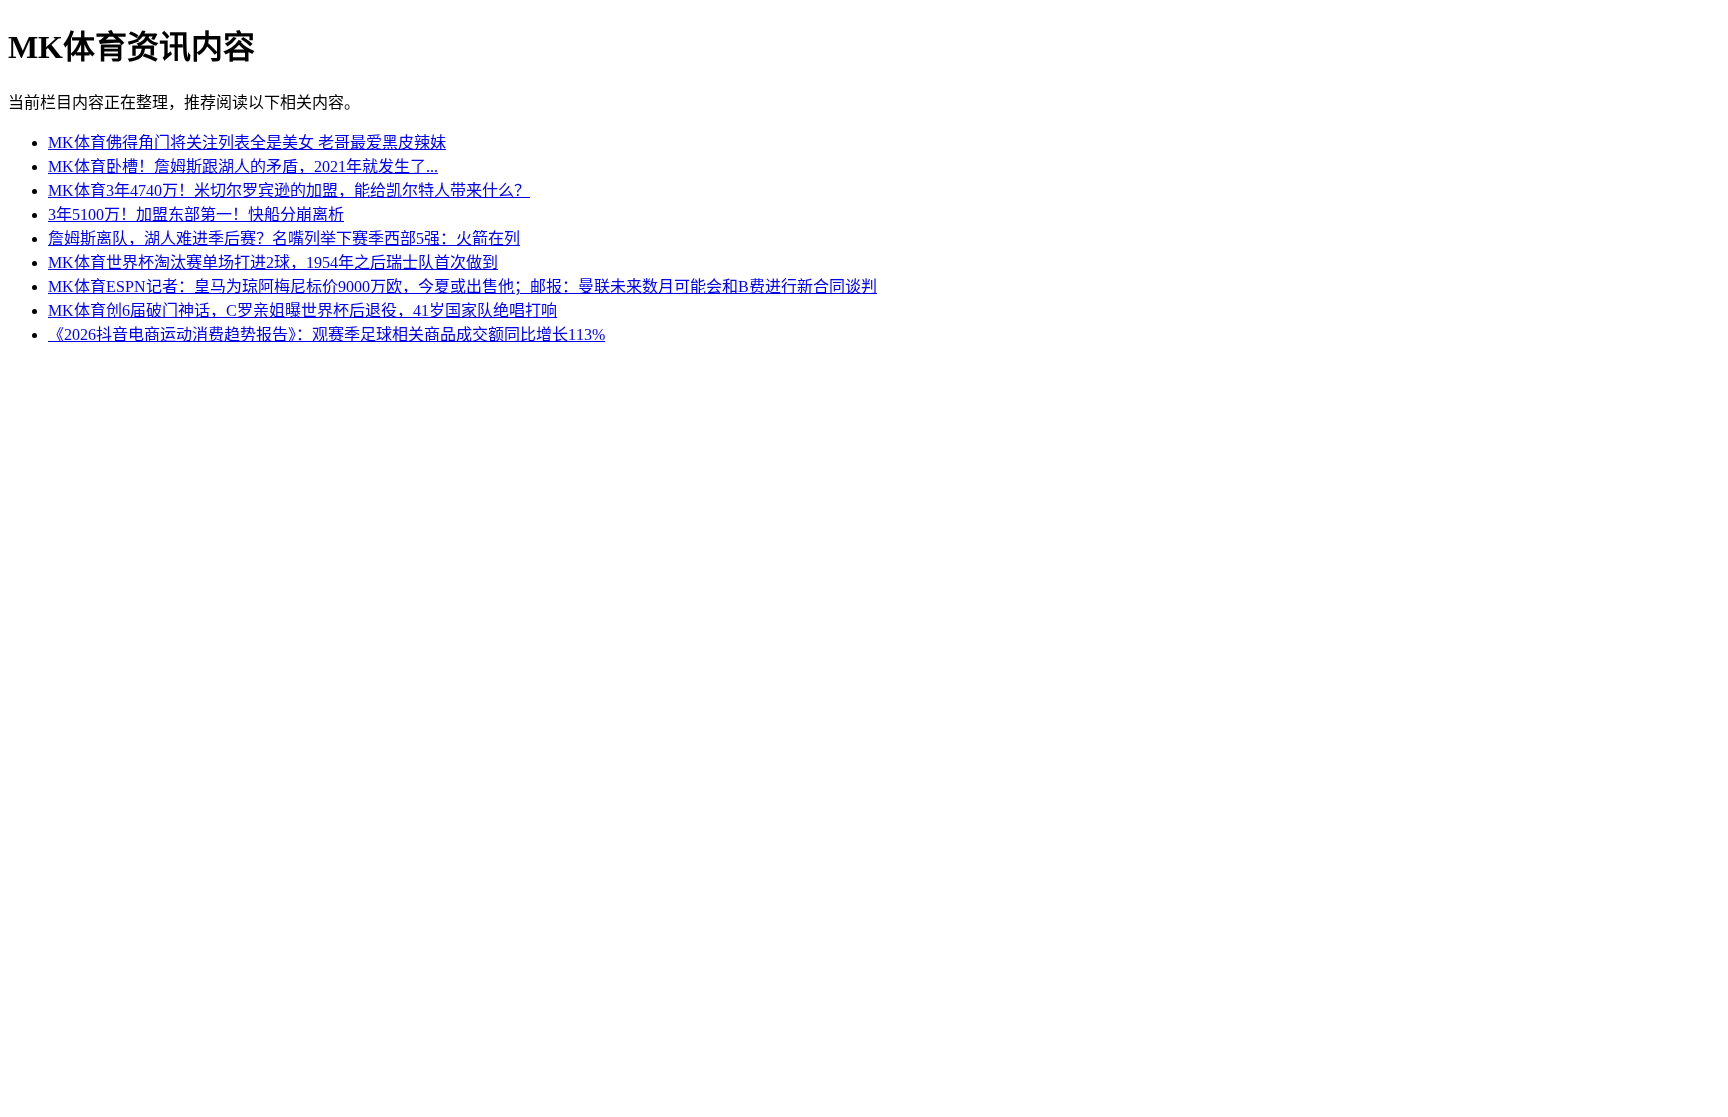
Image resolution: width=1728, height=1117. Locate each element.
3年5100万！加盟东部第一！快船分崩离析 (196, 214)
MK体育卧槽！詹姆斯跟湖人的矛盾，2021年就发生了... (243, 166)
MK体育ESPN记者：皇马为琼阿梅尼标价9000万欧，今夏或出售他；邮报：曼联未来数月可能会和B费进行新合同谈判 (462, 286)
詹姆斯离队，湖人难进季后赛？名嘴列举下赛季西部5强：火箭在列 (284, 238)
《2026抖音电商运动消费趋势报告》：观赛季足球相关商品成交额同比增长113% (326, 334)
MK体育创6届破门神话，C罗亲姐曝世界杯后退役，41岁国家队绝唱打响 (302, 310)
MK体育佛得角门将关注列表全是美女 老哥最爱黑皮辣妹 (247, 142)
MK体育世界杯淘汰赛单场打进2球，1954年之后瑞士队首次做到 (273, 262)
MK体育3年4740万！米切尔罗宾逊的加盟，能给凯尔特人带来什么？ (289, 190)
